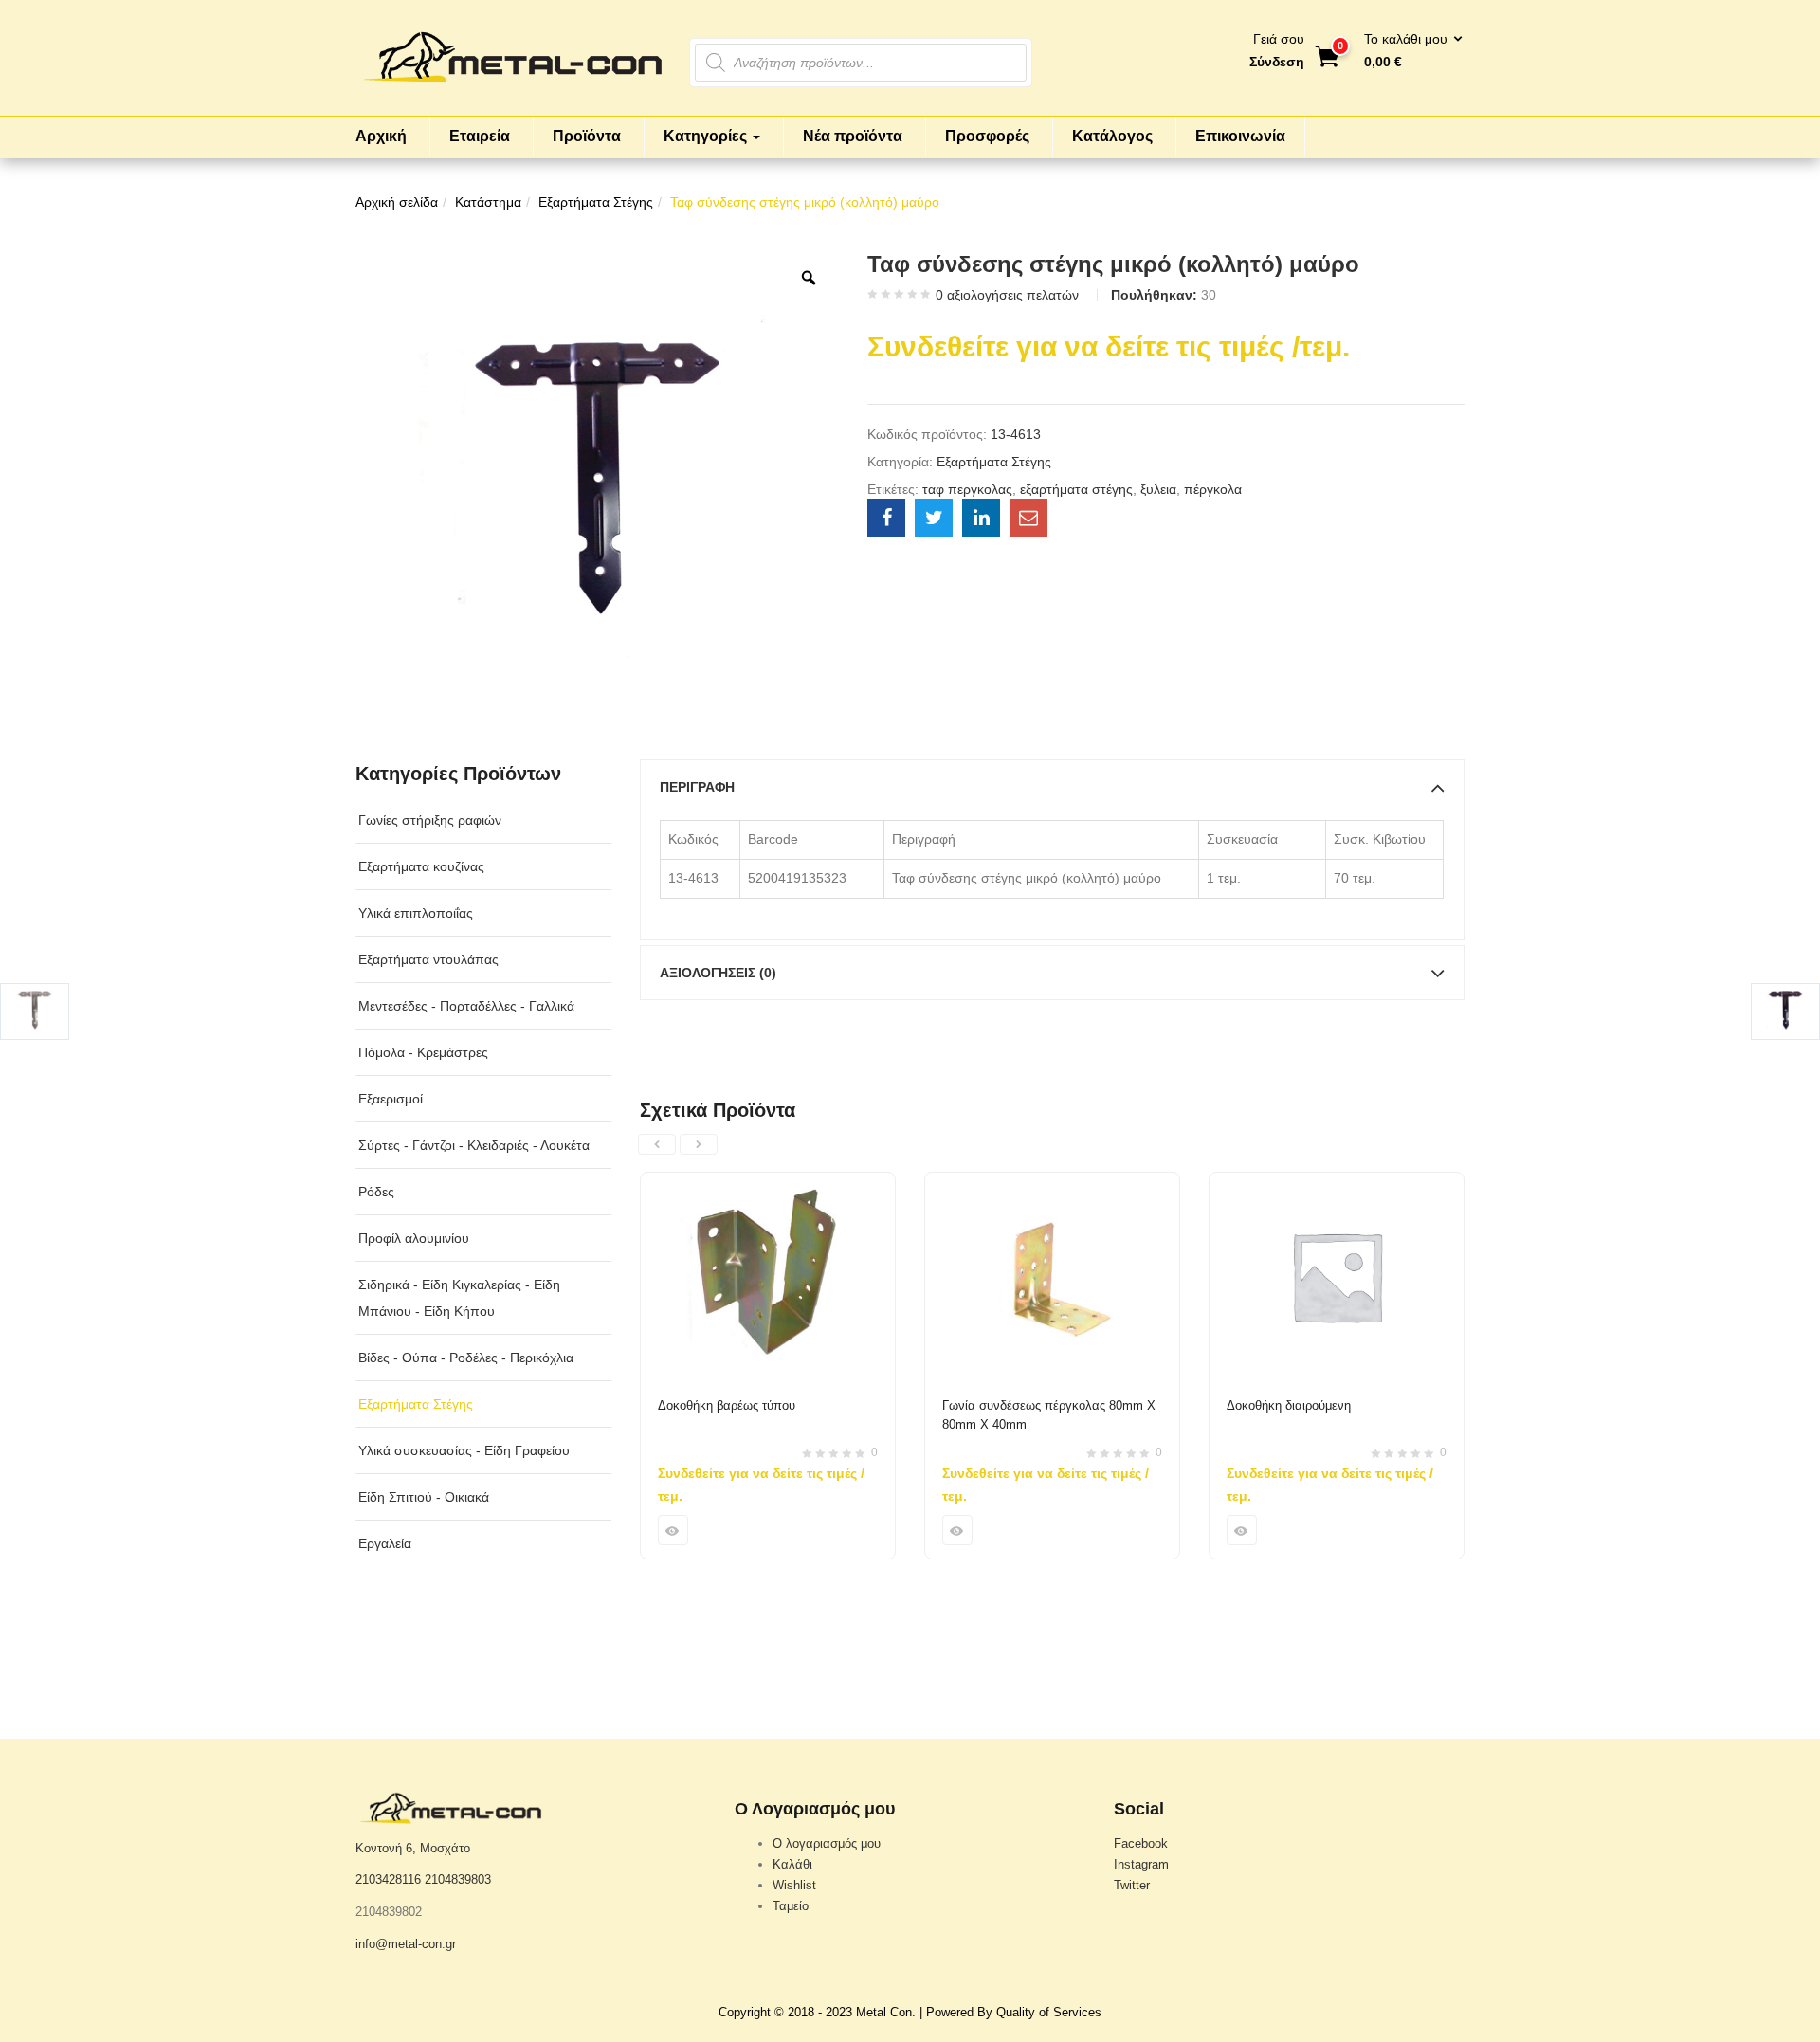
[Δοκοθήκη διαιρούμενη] (1337, 1184)
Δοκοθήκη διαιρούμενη (1289, 1405)
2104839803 (458, 1879)
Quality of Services (1049, 2012)
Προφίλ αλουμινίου (414, 1238)
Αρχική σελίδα (397, 202)
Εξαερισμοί (391, 1099)
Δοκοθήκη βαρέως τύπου (727, 1405)
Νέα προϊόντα (853, 136)
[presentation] (657, 1144)
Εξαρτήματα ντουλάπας (428, 959)
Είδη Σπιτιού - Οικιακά (424, 1497)
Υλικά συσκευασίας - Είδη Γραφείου (464, 1450)
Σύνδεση (1277, 62)
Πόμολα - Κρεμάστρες (423, 1052)
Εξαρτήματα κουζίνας (421, 866)
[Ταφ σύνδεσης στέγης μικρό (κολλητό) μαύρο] (886, 518)
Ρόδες (376, 1192)
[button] (1407, 51)
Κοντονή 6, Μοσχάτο (413, 1848)
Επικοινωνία (1240, 136)
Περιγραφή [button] (697, 787)
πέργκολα (1213, 489)
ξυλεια (1158, 489)
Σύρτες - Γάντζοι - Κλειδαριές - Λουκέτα (474, 1145)
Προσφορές (987, 136)
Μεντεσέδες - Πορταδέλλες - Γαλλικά (466, 1006)
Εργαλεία (385, 1543)
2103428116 (388, 1879)
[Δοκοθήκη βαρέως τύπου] (768, 1184)
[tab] (1052, 787)
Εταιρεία (480, 136)
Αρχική (381, 136)
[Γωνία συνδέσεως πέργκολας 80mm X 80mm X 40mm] (1052, 1184)
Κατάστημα (488, 202)
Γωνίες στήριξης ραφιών (430, 820)
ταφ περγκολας (967, 489)
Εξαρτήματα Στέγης (596, 202)
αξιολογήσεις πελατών (1007, 295)
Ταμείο (791, 1906)
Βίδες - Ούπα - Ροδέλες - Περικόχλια (466, 1358)
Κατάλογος (1112, 136)
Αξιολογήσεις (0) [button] (718, 973)
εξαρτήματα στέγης (1076, 489)
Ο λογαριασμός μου (827, 1843)
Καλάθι (792, 1864)
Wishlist (794, 1885)
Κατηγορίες (707, 136)
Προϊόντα (587, 136)
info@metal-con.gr (406, 1944)
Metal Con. (886, 2012)
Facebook (1141, 1843)
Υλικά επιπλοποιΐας (416, 913)
